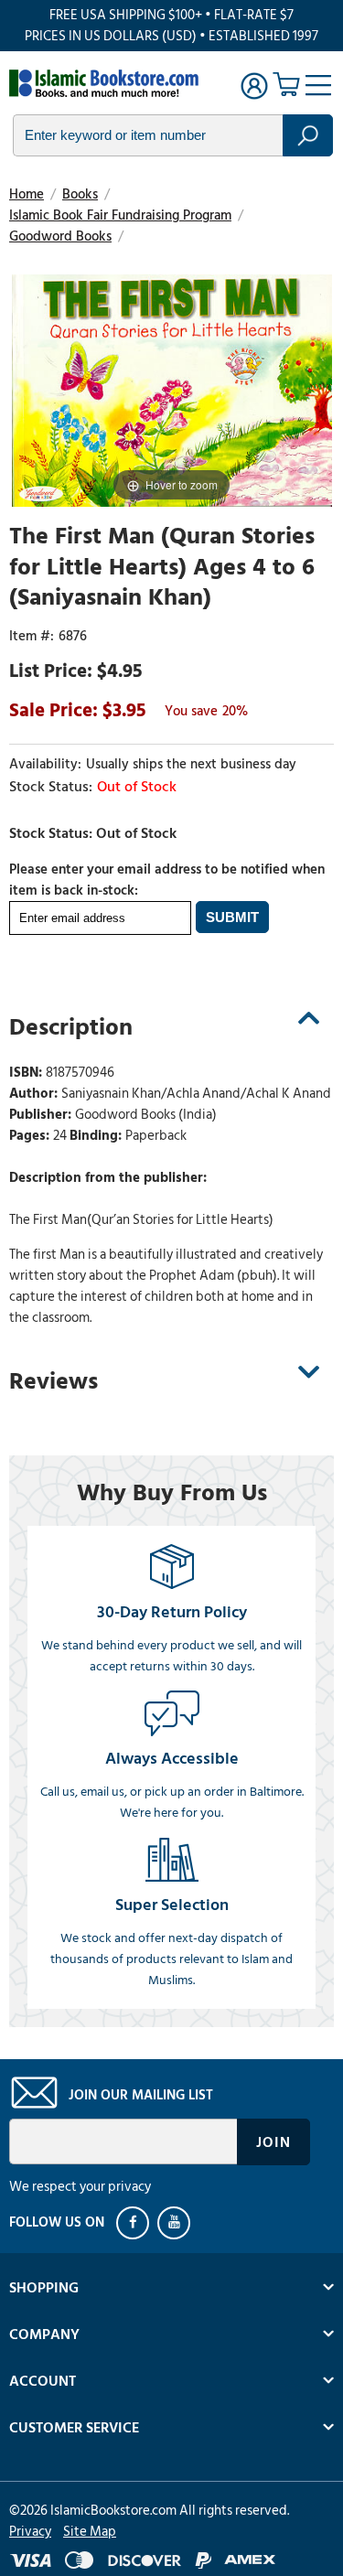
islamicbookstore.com (108, 83)
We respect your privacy (80, 2187)
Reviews (54, 1381)
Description (71, 1027)
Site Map (90, 2532)
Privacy (30, 2532)
